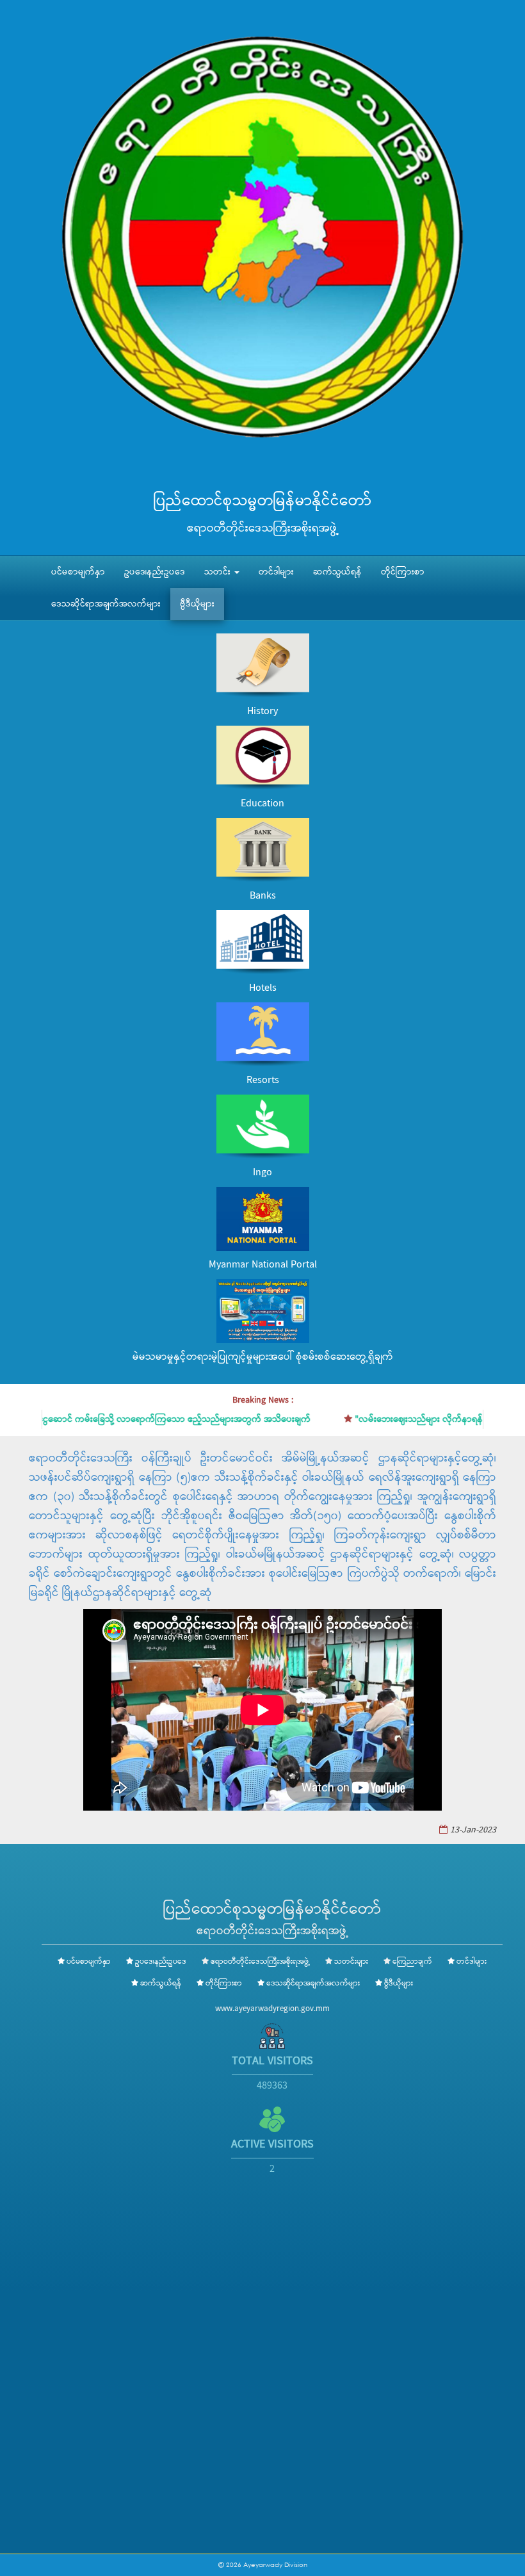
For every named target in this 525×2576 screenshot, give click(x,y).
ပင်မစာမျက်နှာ (78, 572)
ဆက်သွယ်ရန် (337, 572)
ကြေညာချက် (412, 1962)
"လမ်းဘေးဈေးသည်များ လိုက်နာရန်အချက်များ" (398, 1419)
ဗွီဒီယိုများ (197, 604)
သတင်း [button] (219, 572)
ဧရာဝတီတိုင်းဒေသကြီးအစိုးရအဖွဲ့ (260, 1962)
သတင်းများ (351, 1962)
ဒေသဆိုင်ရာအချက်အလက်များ (106, 604)
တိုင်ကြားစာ (403, 572)
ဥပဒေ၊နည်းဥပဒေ (155, 572)
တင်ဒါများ (276, 572)
